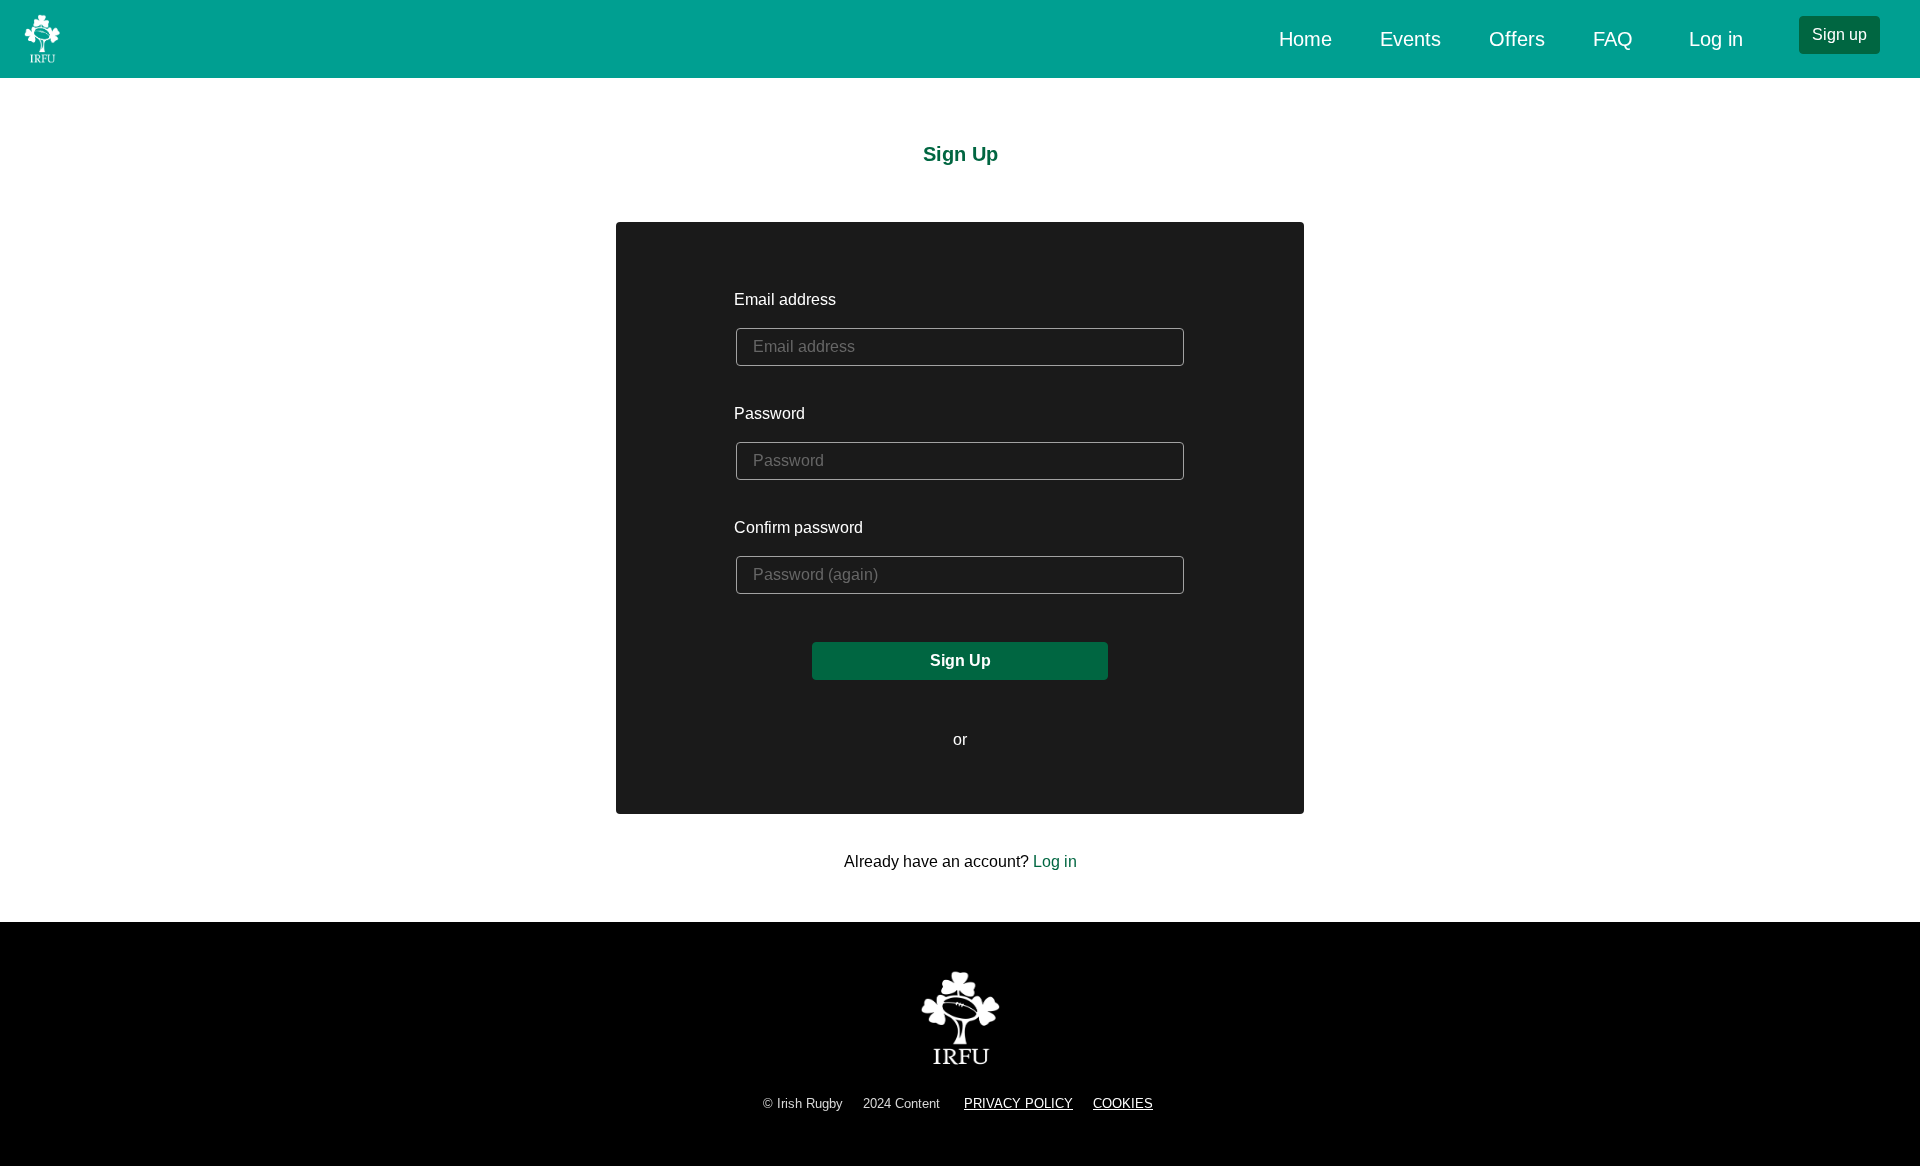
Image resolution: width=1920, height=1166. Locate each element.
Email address (785, 299)
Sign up (1839, 34)
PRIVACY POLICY (1018, 1103)
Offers (1517, 39)
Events (1410, 39)
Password (769, 413)
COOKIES (1123, 1103)
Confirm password (798, 527)
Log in (1716, 39)
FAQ (1613, 39)
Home (1309, 38)
